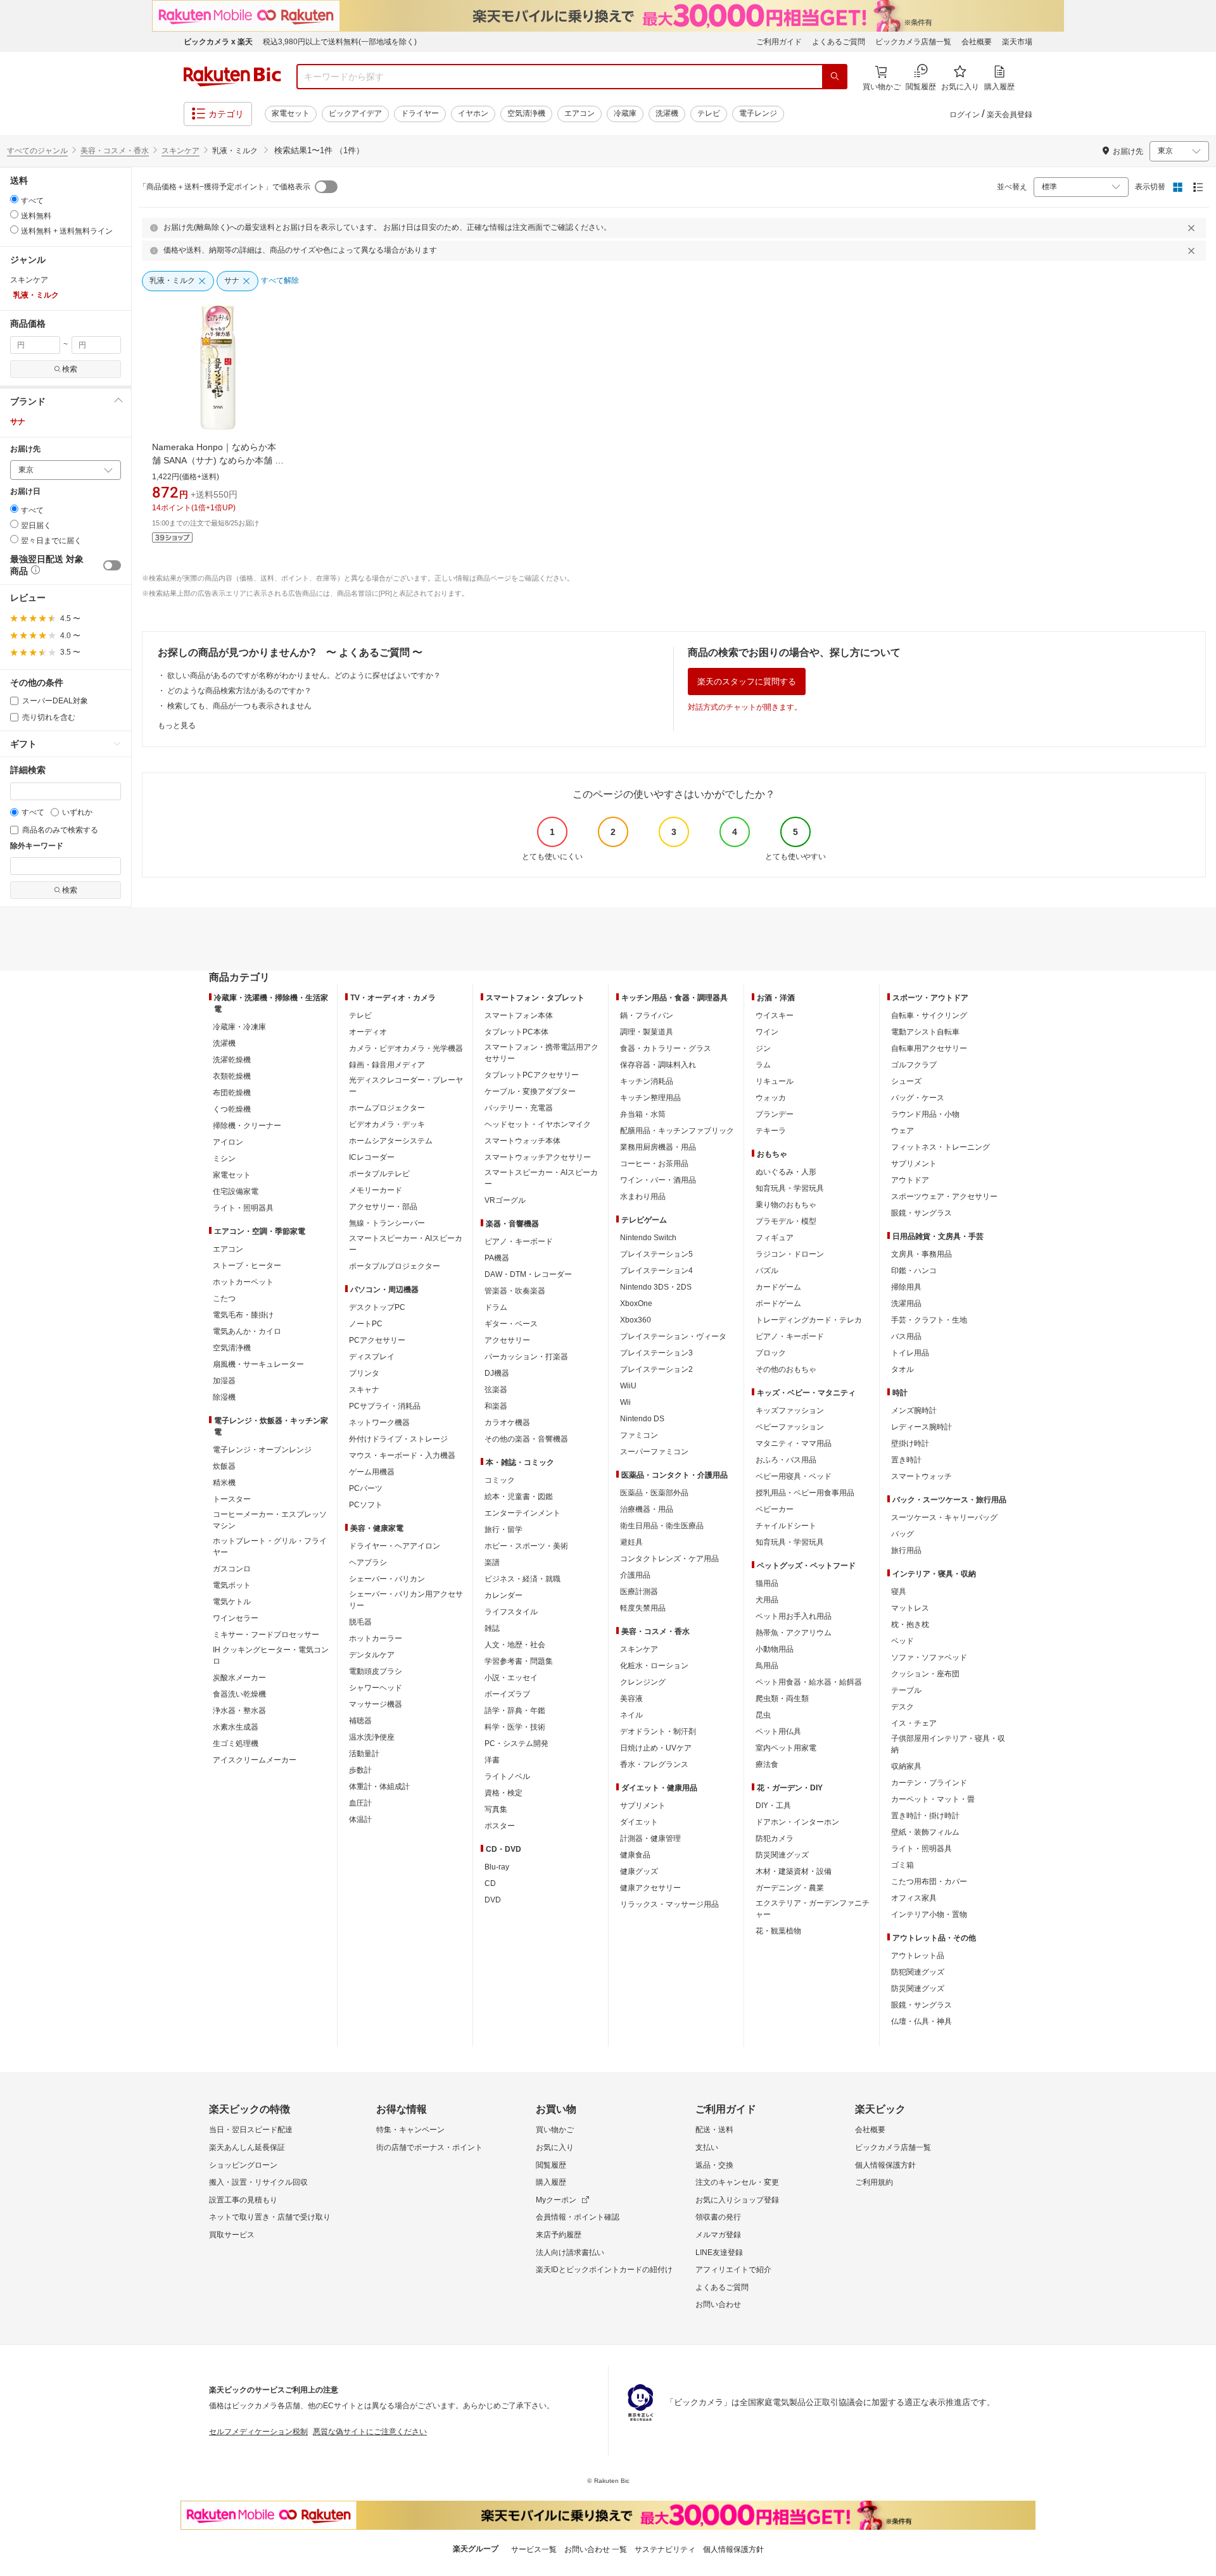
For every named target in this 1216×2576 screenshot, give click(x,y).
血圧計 (360, 1803)
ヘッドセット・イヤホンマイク (538, 1124)
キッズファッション (790, 1411)
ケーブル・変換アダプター (530, 1091)
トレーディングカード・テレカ (809, 1320)
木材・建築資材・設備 (794, 1871)
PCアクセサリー (377, 1340)
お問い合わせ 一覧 (596, 2549)
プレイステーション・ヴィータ (673, 1336)
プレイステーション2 (656, 1369)
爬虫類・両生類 (782, 1699)
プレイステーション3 (656, 1353)
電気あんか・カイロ (247, 1331)
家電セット (291, 113)
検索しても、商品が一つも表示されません (239, 706)
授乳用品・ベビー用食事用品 (805, 1493)
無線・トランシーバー (387, 1223)
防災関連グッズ (782, 1855)
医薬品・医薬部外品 (654, 1493)
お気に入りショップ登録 (737, 2200)
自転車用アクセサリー (929, 1048)
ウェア (902, 1131)
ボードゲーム (778, 1304)
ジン (763, 1048)
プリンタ (364, 1373)
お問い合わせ (718, 2304)
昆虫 (763, 1715)
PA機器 (497, 1258)
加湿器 (224, 1381)
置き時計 (906, 1460)
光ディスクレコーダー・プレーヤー (406, 1086)
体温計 (360, 1819)
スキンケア (180, 151)
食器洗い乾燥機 (239, 1694)
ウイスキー (775, 1015)
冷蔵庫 (625, 113)
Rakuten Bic (232, 77)
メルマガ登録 (718, 2235)
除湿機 (224, 1397)
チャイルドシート (786, 1526)
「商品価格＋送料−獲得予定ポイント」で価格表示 (225, 187)
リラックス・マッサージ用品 (669, 1904)
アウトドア (910, 1180)
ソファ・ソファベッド (929, 1657)
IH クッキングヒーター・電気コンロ (271, 1656)
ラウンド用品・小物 (925, 1114)
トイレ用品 (910, 1353)
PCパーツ (366, 1488)
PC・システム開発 (516, 1744)
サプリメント (643, 1806)
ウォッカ (771, 1098)
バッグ (902, 1534)
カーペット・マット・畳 (933, 1799)
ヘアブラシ (368, 1562)
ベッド (902, 1641)
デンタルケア (372, 1655)
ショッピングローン (243, 2165)
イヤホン (473, 113)
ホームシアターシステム (391, 1141)
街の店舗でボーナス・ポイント (429, 2147)
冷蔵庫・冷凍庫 (239, 1027)
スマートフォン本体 (519, 1015)
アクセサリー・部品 (383, 1207)
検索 (70, 369)
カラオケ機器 (507, 1423)
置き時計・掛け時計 (925, 1816)
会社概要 (977, 42)
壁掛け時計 (910, 1443)
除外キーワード (37, 846)
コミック (500, 1480)
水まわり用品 (643, 1197)
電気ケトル (232, 1602)
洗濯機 (667, 113)
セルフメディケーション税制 (258, 2432)
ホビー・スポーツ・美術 (526, 1546)
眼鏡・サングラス (921, 1213)
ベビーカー (775, 1509)
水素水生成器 (236, 1727)
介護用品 (635, 1575)
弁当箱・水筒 (643, 1114)
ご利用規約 (874, 2182)
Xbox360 (636, 1320)
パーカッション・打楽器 (526, 1357)
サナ (18, 422)
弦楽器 (496, 1390)
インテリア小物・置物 (929, 1914)
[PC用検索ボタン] (835, 77)
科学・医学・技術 (515, 1727)
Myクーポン (556, 2200)
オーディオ (368, 1032)
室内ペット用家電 (786, 1748)
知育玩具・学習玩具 (790, 1188)
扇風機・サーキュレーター (258, 1364)
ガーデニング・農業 (790, 1888)
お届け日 (25, 492)
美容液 (631, 1699)
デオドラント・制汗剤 (658, 1731)
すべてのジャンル (37, 151)
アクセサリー (507, 1340)
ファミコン (639, 1435)
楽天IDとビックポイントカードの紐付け (604, 2270)
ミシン (224, 1159)
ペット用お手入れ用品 (794, 1616)
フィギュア (775, 1238)
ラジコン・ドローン (790, 1254)
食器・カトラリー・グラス (666, 1048)
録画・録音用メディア (387, 1065)
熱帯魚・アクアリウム (794, 1633)
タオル (902, 1369)
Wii (625, 1402)
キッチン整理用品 (650, 1098)
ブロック (771, 1353)
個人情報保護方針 (885, 2165)
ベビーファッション (790, 1427)
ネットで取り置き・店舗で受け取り (270, 2217)
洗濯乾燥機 (232, 1060)
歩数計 (360, 1770)
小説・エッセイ (511, 1678)
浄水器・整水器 (239, 1711)
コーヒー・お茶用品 (654, 1164)
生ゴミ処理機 (236, 1744)
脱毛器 (360, 1622)
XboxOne (636, 1304)
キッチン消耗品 (647, 1081)
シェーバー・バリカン (387, 1579)
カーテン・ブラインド (929, 1783)
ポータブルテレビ (379, 1174)
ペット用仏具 (778, 1731)
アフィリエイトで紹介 (733, 2270)
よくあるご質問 (839, 42)
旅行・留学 (503, 1530)
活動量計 (364, 1754)
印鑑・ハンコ (914, 1271)
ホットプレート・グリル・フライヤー (270, 1547)
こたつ (224, 1298)
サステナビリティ (665, 2549)
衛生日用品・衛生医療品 (662, 1526)
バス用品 (906, 1336)
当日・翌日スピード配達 (251, 2130)
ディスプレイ (372, 1357)
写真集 (496, 1809)
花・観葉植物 (778, 1931)
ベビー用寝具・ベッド (794, 1476)
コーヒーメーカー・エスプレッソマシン (270, 1520)
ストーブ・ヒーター (247, 1266)
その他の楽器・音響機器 (526, 1439)
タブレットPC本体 (516, 1032)
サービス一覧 (534, 2549)
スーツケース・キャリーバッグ (944, 1517)
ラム (763, 1065)
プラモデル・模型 (786, 1221)
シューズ (906, 1081)
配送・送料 (714, 2130)
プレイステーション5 (656, 1254)
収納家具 (906, 1766)
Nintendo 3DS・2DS (656, 1287)
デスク (902, 1707)
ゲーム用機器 (372, 1472)
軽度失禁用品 (643, 1608)
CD (490, 1883)
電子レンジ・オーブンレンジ (262, 1450)
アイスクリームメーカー (255, 1760)
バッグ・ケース (918, 1098)
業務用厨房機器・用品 (658, 1147)
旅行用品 (906, 1550)
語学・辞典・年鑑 (515, 1711)
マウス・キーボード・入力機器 (402, 1455)
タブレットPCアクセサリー (532, 1075)
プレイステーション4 (656, 1271)
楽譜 (492, 1562)
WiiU (628, 1386)
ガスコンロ (232, 1569)
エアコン (579, 113)
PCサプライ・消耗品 (385, 1406)
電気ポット (232, 1585)
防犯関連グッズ (918, 1972)
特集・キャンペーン (410, 2130)
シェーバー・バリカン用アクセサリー (406, 1600)
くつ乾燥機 (232, 1109)
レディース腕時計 (921, 1427)
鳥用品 (767, 1666)
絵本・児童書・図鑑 (519, 1497)
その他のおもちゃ (786, 1369)
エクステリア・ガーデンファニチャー (813, 1909)
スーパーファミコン (654, 1452)
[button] (66, 401)
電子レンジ (758, 113)
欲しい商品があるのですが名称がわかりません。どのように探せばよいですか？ (304, 675)
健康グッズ (639, 1871)
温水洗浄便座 (372, 1737)
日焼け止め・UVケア (656, 1748)
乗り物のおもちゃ (786, 1205)
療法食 (767, 1764)
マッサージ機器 (376, 1704)
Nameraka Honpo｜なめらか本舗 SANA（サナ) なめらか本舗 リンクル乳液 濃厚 (218, 460)
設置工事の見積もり (243, 2200)
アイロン (228, 1142)
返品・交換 (714, 2165)
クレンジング (643, 1682)
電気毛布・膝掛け (243, 1315)
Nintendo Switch (648, 1238)
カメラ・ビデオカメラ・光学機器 (406, 1048)
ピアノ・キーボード (519, 1241)
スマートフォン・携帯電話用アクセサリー (541, 1053)
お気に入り (555, 2147)
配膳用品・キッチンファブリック (677, 1131)
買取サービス (232, 2235)
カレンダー (503, 1595)
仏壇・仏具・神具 (921, 2021)
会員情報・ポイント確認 (578, 2217)
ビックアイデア (355, 113)
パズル (767, 1271)
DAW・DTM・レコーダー (528, 1274)
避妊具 (631, 1542)
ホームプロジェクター (387, 1108)
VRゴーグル (505, 1200)
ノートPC (366, 1324)
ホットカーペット (243, 1282)
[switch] (112, 565)
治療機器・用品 (647, 1509)
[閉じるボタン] (1193, 228)
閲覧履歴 (551, 2165)
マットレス (910, 1608)
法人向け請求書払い (570, 2252)
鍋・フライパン (647, 1015)
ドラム (496, 1307)
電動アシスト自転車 (925, 1032)
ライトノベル (507, 1776)
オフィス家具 (914, 1898)
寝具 (899, 1592)
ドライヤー (420, 113)
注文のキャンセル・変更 (737, 2182)
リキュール (775, 1081)
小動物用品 (775, 1649)
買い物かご (555, 2130)
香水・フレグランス (654, 1764)
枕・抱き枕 (910, 1624)
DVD (493, 1900)
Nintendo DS (642, 1419)
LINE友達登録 (719, 2252)
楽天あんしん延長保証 (247, 2147)
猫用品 (767, 1583)
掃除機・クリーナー (247, 1126)
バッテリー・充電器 (519, 1108)
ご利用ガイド (779, 42)
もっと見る (177, 726)
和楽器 (496, 1406)
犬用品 (767, 1600)
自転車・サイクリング (929, 1015)
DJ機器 (497, 1373)
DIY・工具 (773, 1806)
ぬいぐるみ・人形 (786, 1172)
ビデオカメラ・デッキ (387, 1124)
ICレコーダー (372, 1157)
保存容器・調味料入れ (658, 1065)
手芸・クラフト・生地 (929, 1320)
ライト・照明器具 (243, 1208)
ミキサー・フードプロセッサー (266, 1635)
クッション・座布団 (925, 1674)
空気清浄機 (526, 113)
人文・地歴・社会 (515, 1645)
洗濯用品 (906, 1304)
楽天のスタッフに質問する (747, 682)
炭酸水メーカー (239, 1678)
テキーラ (771, 1131)
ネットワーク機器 (379, 1423)
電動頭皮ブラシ (376, 1671)
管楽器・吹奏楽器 (515, 1291)
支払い (707, 2147)
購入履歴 (551, 2182)
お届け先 (25, 449)
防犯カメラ (775, 1838)
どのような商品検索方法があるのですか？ (239, 691)
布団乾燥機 (232, 1093)
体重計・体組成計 (379, 1787)
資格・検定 (503, 1793)
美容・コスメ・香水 (115, 151)
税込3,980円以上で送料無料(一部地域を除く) (340, 42)
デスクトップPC (377, 1307)
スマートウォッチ (921, 1476)
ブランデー (775, 1114)
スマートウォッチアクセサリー (538, 1157)
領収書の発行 (718, 2217)
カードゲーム (778, 1287)
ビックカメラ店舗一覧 (913, 42)
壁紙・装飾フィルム (925, 1832)
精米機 (224, 1483)
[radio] (14, 199)
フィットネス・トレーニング (940, 1147)
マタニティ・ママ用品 (794, 1443)
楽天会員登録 (1010, 115)
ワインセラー (236, 1618)
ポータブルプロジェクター (395, 1266)
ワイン (767, 1032)
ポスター (500, 1826)
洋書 (492, 1760)
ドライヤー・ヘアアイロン (395, 1546)
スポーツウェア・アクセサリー (944, 1197)
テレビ (709, 113)
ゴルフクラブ (914, 1065)
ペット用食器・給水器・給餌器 (809, 1682)
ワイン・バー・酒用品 (658, 1180)
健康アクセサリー (650, 1888)
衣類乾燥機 (232, 1076)
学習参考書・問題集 (519, 1661)
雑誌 (492, 1628)
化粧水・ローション (654, 1666)
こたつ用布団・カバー (929, 1882)
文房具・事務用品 (921, 1254)
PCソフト (366, 1505)
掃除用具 (906, 1287)
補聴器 (360, 1721)
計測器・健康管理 (650, 1838)
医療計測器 (639, 1592)
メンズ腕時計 (914, 1411)
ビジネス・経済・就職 (522, 1579)
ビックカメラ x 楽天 (218, 42)
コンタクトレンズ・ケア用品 (669, 1559)
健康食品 (635, 1855)
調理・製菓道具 (647, 1032)
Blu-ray (497, 1867)
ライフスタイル (511, 1612)
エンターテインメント (522, 1513)
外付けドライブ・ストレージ (398, 1439)
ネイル (631, 1715)
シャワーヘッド (376, 1688)
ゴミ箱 (902, 1865)
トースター (232, 1499)
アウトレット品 (918, 1956)
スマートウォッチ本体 (522, 1141)
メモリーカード (376, 1190)
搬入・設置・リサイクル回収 (258, 2182)
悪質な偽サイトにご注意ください (370, 2432)
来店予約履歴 (559, 2235)
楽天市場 (1017, 42)
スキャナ (364, 1390)
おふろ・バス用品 (786, 1460)
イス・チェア (914, 1723)
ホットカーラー (376, 1638)
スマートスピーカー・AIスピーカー (406, 1244)
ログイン (965, 115)
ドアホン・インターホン (797, 1822)
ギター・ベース (511, 1324)
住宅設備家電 (236, 1191)
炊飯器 (224, 1466)
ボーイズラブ (507, 1694)
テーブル (906, 1690)
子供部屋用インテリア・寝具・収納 (948, 1744)
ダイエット (639, 1822)
